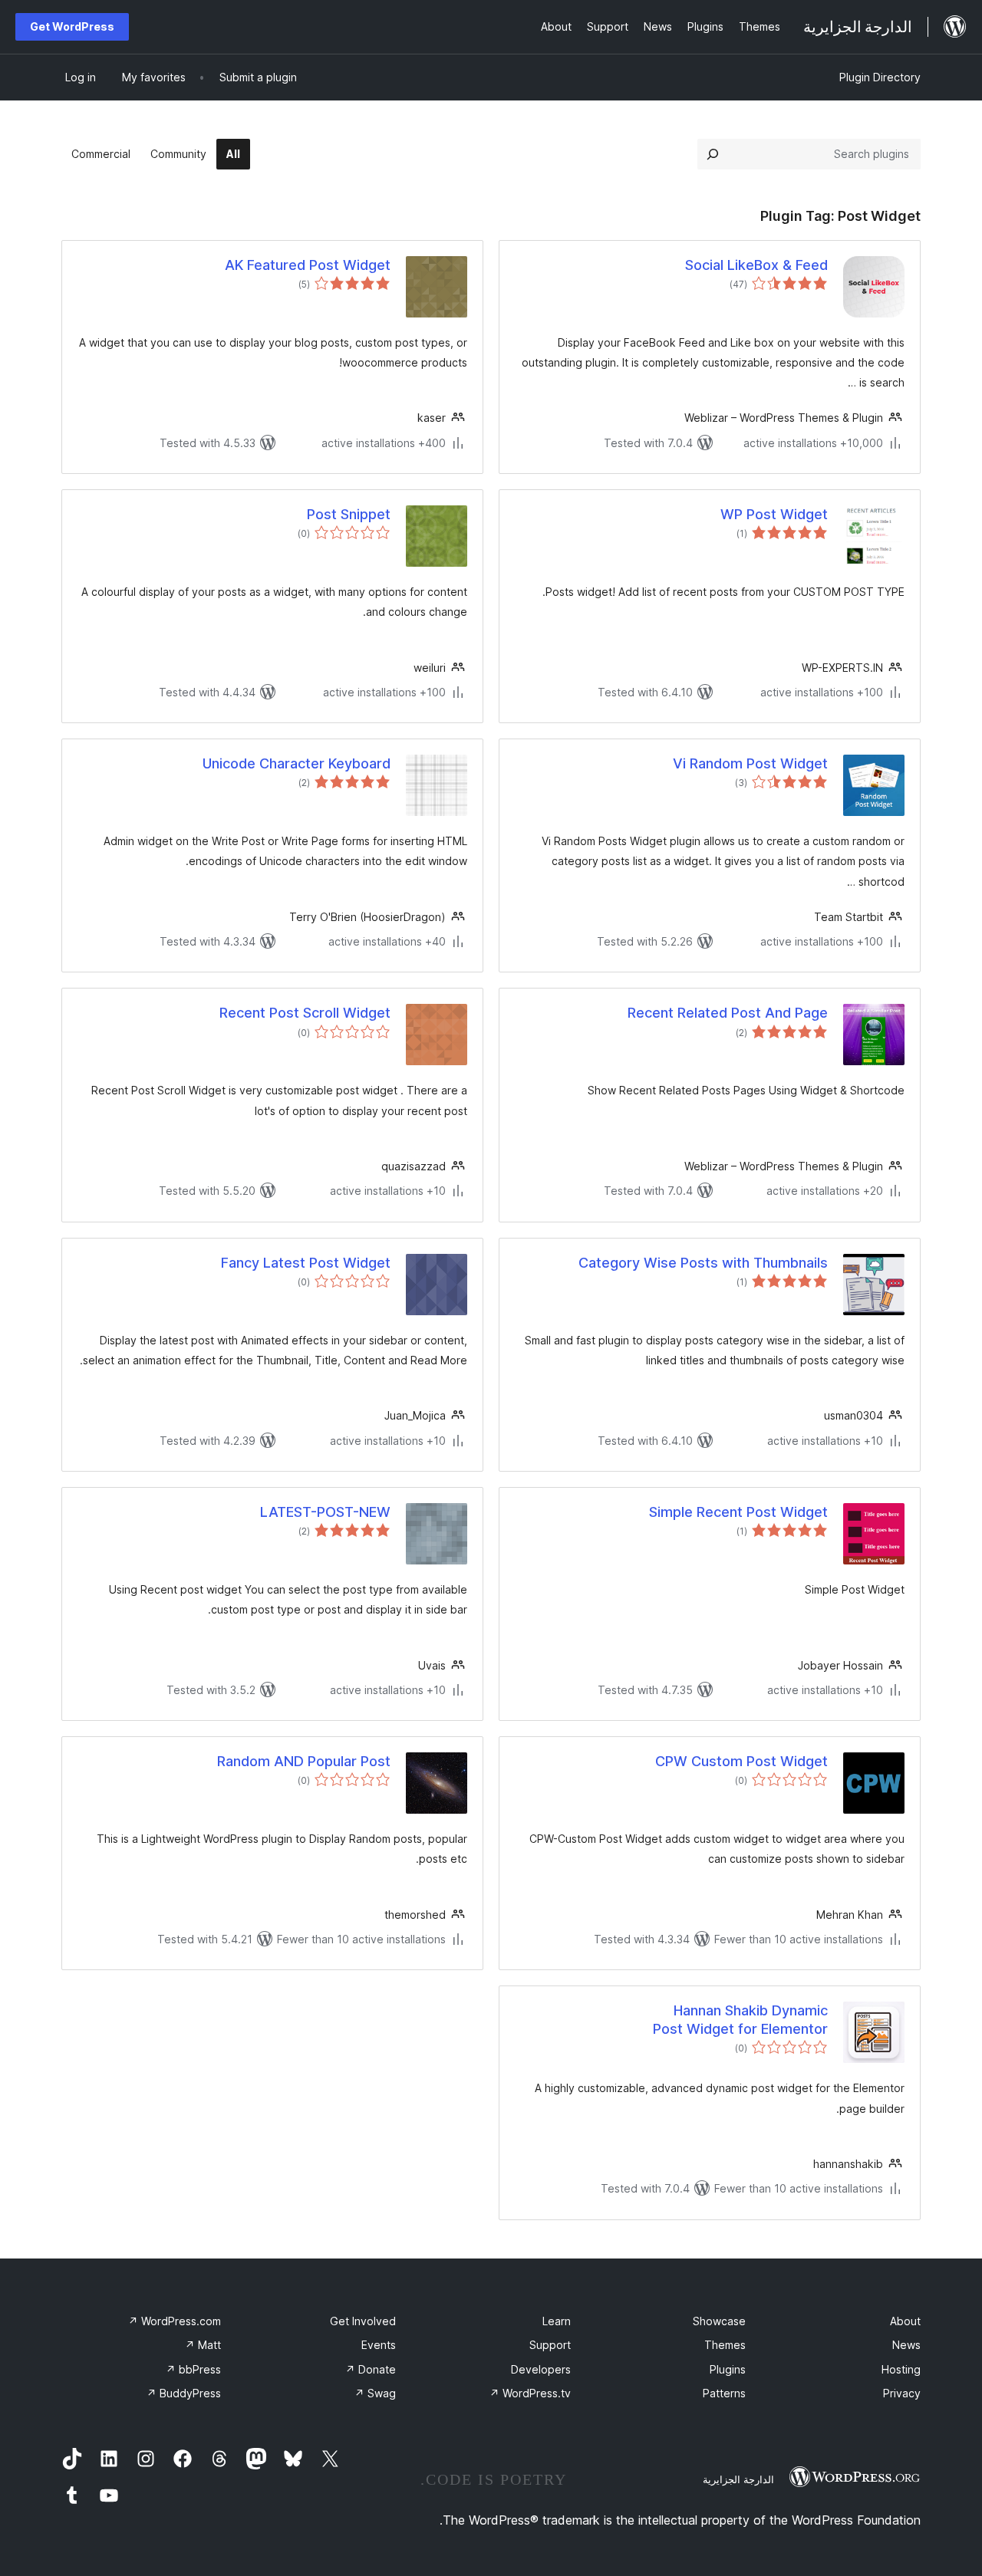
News (906, 2345)
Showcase (719, 2321)
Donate (371, 2369)
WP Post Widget (774, 514)
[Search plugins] (713, 154)
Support (550, 2345)
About (905, 2321)
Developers (541, 2369)
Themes (725, 2345)
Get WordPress (72, 26)
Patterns (724, 2393)
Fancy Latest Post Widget (306, 1263)
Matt (203, 2345)
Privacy (902, 2393)
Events (379, 2345)
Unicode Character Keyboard (297, 763)
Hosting (901, 2369)
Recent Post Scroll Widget (305, 1013)
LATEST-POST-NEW (325, 1512)
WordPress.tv (530, 2393)
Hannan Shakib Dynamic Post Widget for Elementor (740, 2019)
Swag (375, 2393)
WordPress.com (175, 2321)
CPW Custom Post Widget (741, 1761)
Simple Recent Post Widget (738, 1512)
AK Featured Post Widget (308, 265)
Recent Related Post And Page (728, 1013)
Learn (557, 2321)
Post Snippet (349, 514)
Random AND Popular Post (304, 1761)
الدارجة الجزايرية (738, 2479)
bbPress (193, 2369)
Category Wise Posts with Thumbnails (703, 1263)
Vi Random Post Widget (750, 763)
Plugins (728, 2369)
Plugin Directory (880, 77)
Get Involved (363, 2321)
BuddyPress (184, 2393)
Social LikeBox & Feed (756, 265)
